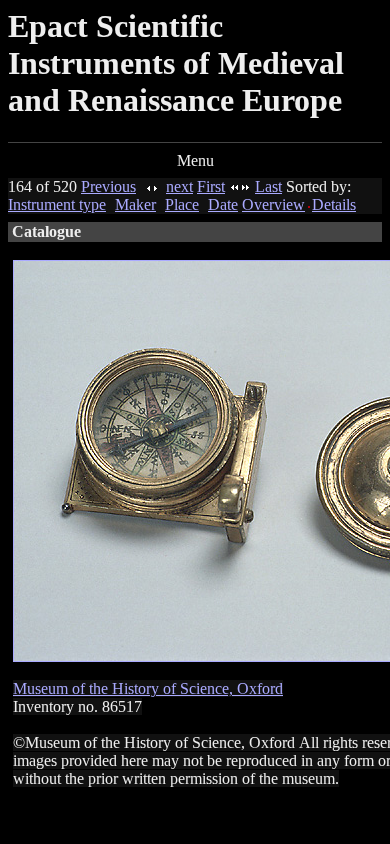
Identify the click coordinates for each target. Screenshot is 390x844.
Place (182, 204)
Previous (108, 186)
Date (223, 204)
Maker (135, 204)
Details (334, 204)
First (211, 186)
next (179, 186)
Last (268, 186)
